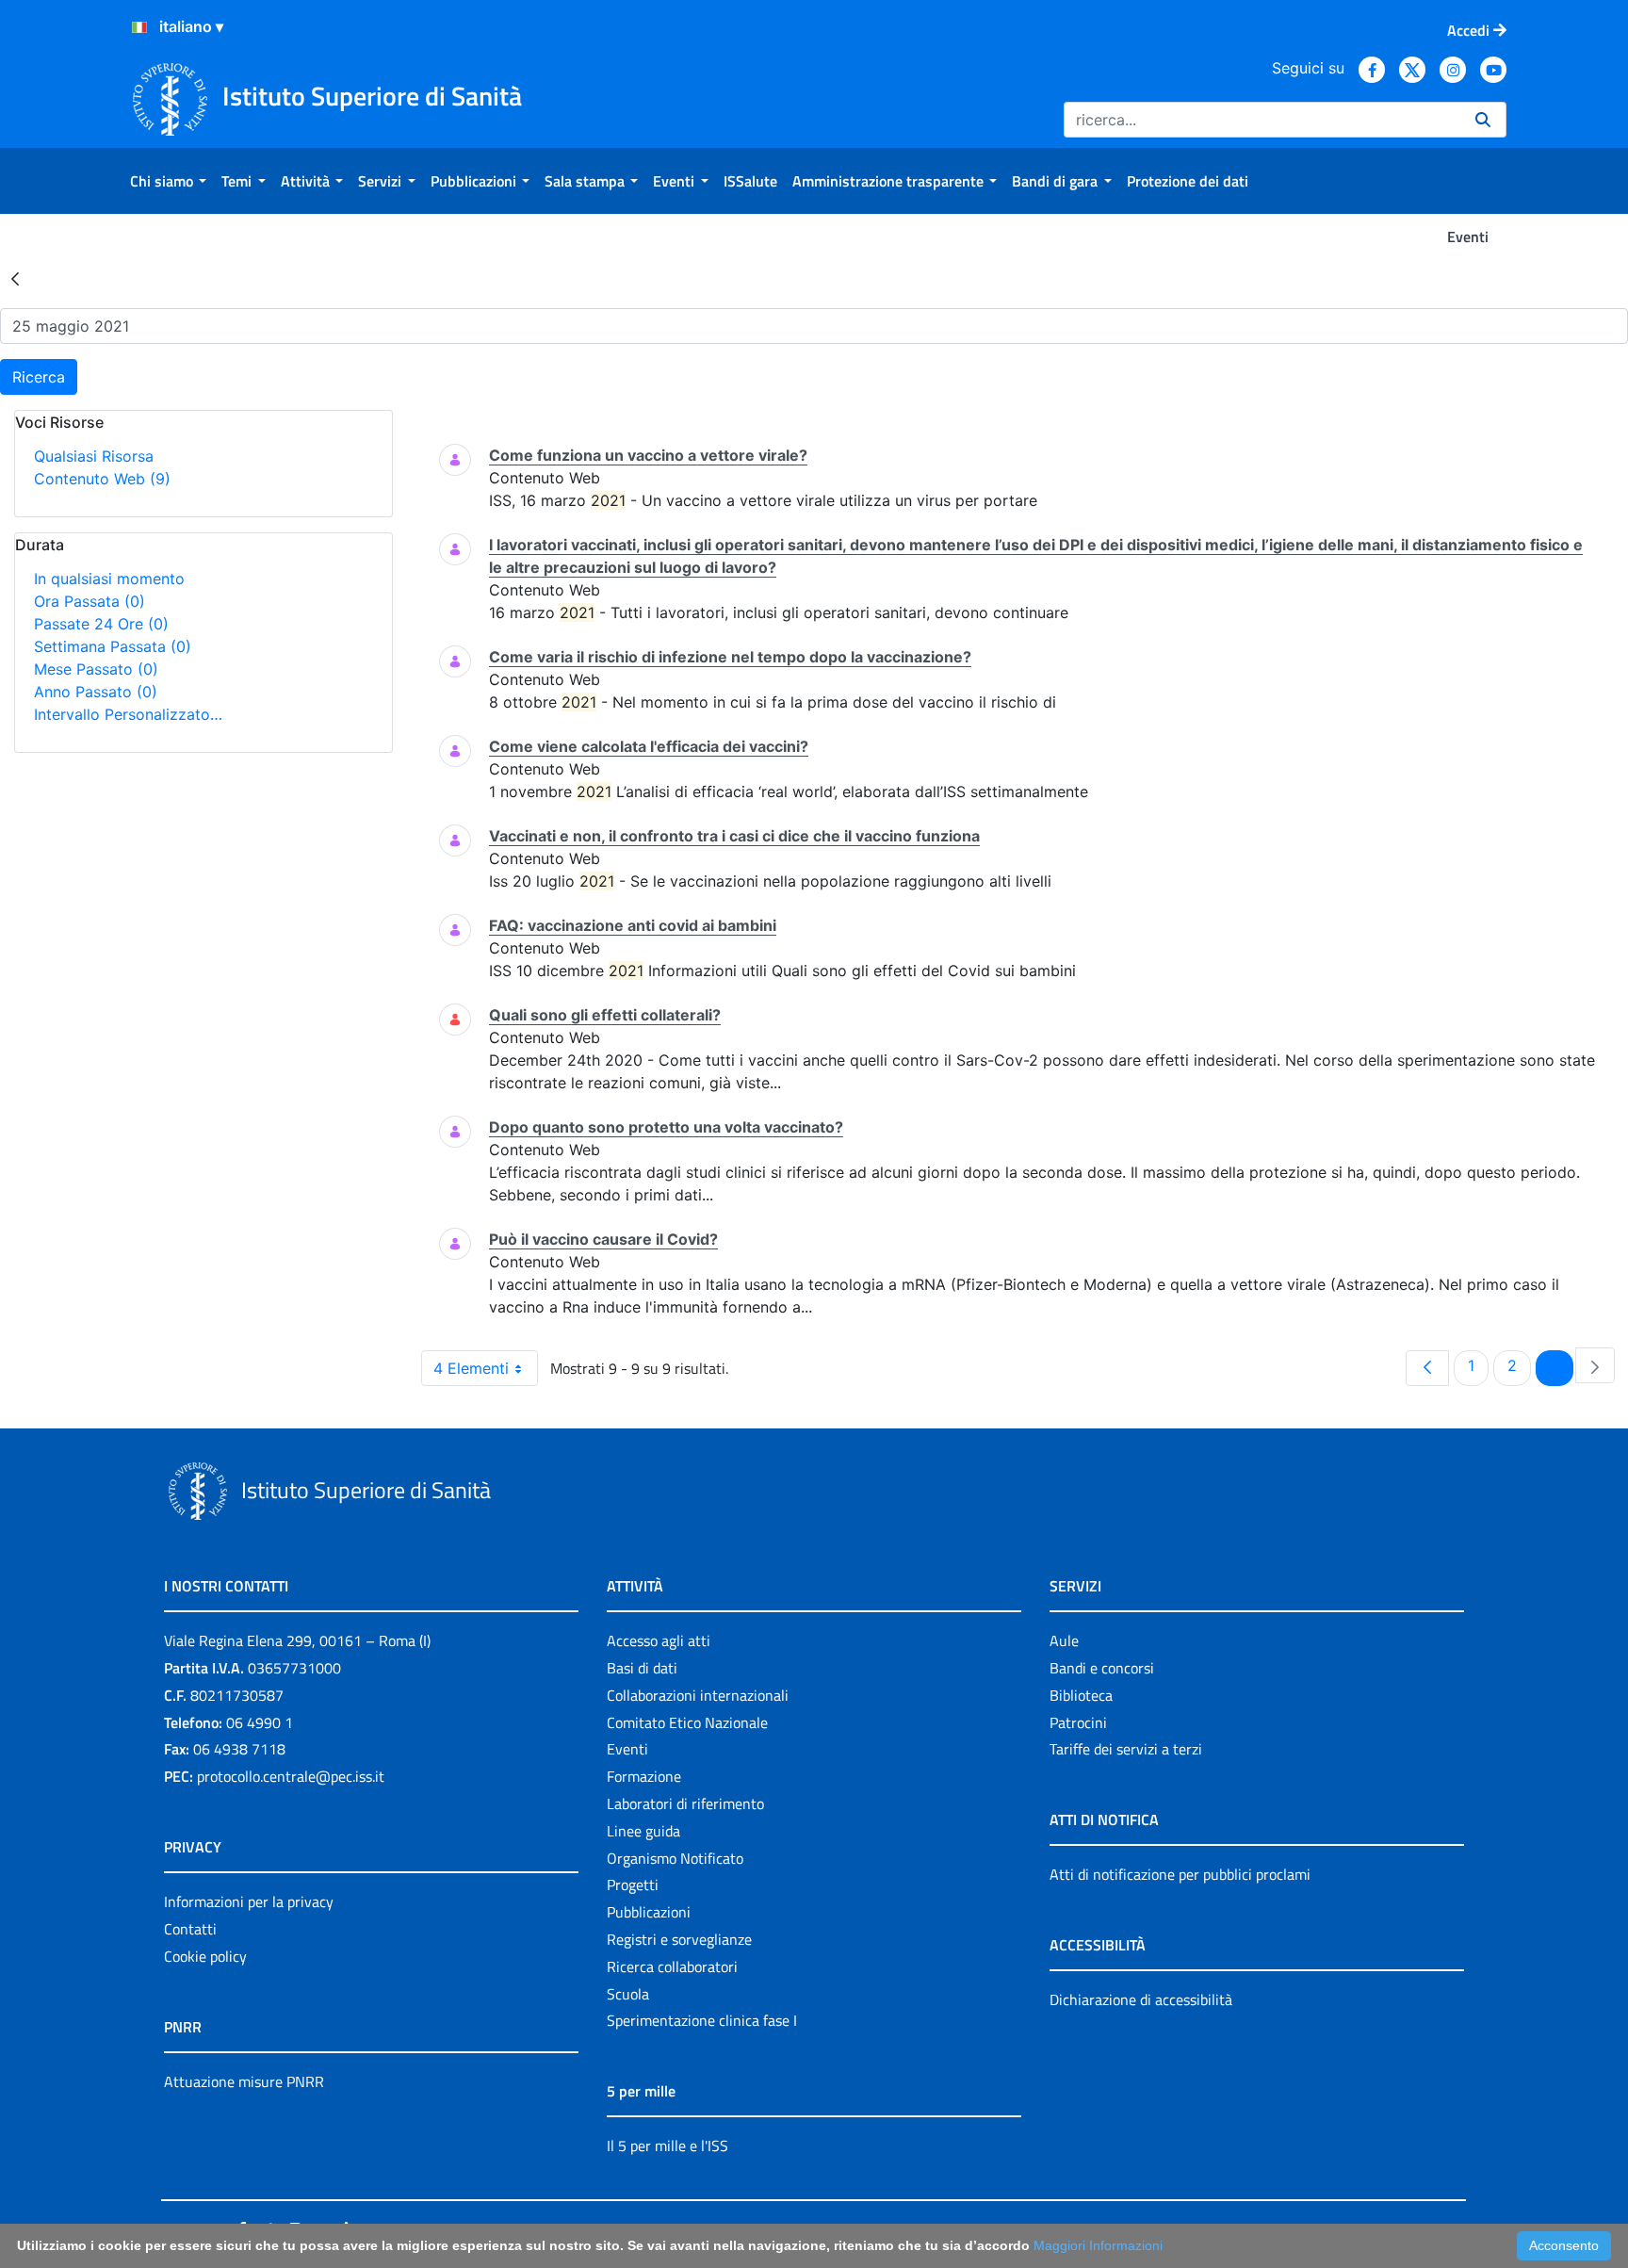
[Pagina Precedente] (1427, 1368)
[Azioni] (139, 27)
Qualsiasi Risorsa (94, 456)
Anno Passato (96, 692)
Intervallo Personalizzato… (128, 714)
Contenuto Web (102, 479)
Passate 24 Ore (101, 624)
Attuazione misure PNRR (244, 2081)
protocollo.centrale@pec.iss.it (291, 1776)
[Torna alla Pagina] (15, 278)
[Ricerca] (1483, 120)
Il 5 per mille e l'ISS (667, 2146)
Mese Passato (96, 669)
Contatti (190, 1929)
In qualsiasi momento (109, 579)
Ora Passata (90, 601)
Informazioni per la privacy (249, 1901)
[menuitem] (168, 181)
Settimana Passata (113, 646)
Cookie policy (205, 1956)
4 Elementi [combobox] (471, 1368)
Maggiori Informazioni (1098, 2245)
